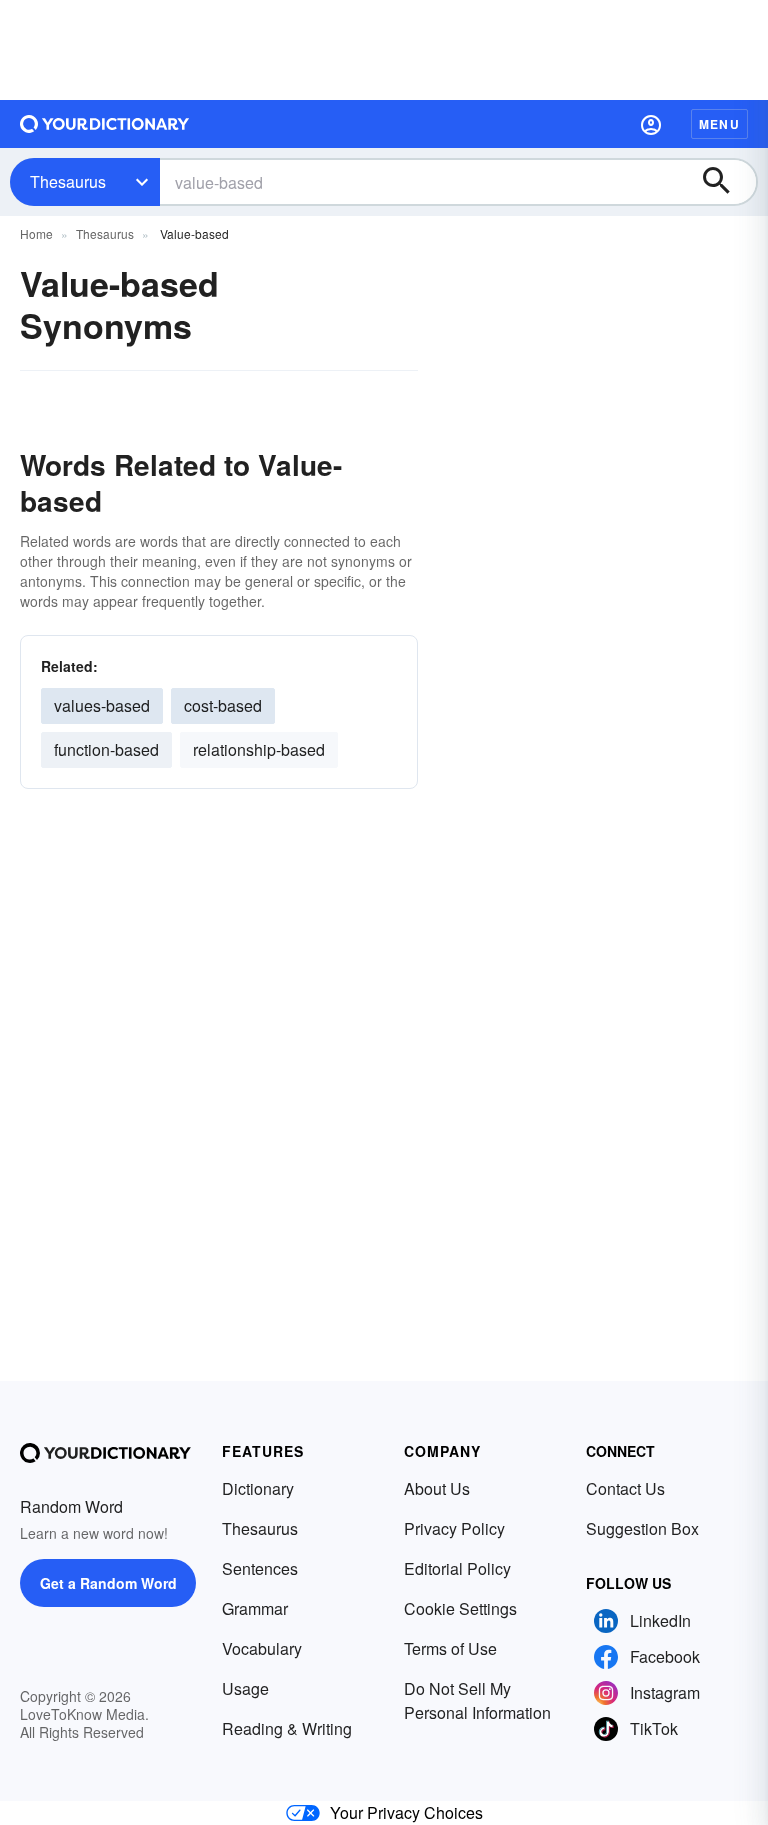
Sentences (260, 1568)
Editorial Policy (457, 1568)
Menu (719, 124)
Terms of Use (450, 1648)
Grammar (255, 1608)
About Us (437, 1488)
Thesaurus (68, 181)
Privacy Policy (454, 1528)
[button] (651, 124)
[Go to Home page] (105, 124)
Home (36, 233)
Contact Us (625, 1488)
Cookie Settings (460, 1608)
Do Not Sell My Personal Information (477, 1700)
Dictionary (258, 1488)
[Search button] (726, 182)
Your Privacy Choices (406, 1812)
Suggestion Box (642, 1528)
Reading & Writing (287, 1728)
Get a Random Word (108, 1583)
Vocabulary (262, 1648)
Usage (245, 1688)
